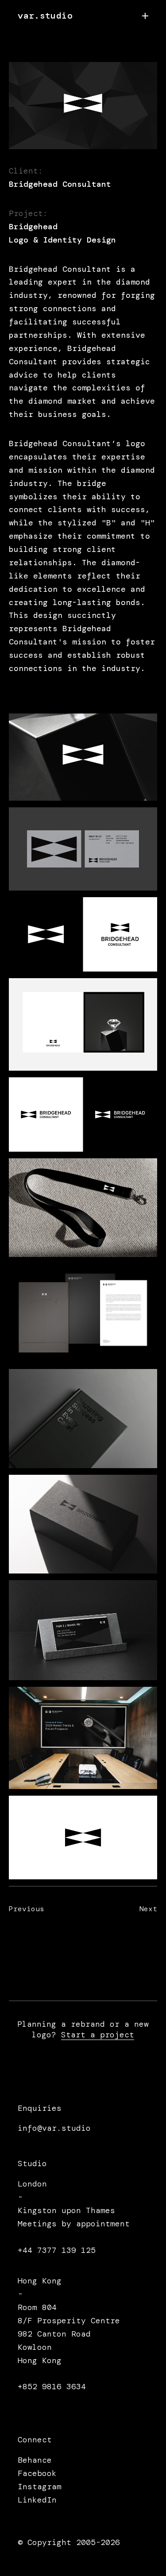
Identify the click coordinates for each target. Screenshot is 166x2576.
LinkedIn (37, 2500)
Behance (35, 2460)
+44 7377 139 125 (57, 2250)
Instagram (40, 2487)
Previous (45, 1919)
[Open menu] (145, 16)
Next (127, 1919)
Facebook (37, 2473)
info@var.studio (54, 2128)
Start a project (98, 2035)
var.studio (45, 15)
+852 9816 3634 (52, 2387)
